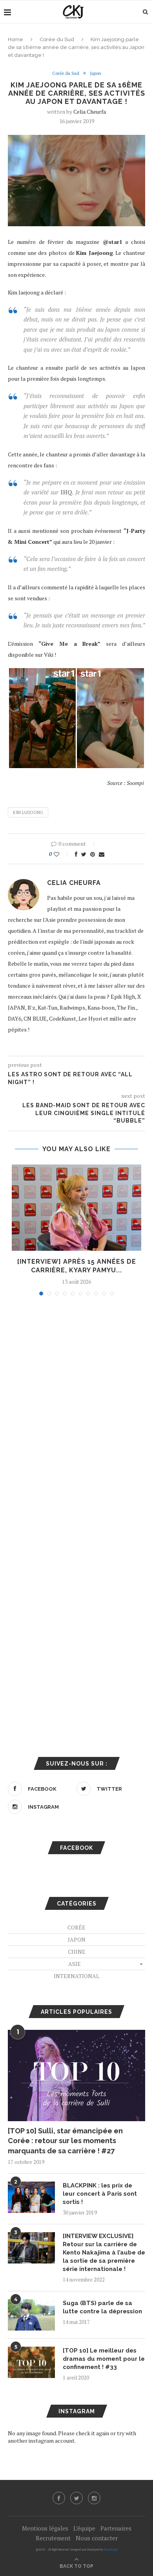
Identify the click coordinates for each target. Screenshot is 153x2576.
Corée (76, 1927)
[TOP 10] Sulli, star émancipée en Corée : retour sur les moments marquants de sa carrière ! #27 (65, 2141)
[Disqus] (76, 1408)
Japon (96, 74)
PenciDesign (111, 2550)
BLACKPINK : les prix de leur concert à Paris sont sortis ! (100, 2194)
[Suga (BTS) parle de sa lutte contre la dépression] (31, 2315)
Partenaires (116, 2528)
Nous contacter (97, 2538)
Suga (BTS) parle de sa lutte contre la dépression (102, 2307)
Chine (77, 1952)
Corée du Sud (57, 39)
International (76, 1976)
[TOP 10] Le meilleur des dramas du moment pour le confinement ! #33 (104, 2359)
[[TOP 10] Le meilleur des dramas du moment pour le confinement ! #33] (31, 2362)
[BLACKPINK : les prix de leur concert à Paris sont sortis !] (31, 2197)
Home (15, 39)
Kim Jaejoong (28, 812)
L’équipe (84, 2528)
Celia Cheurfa (90, 112)
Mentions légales (45, 2528)
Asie (75, 1964)
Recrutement (53, 2538)
